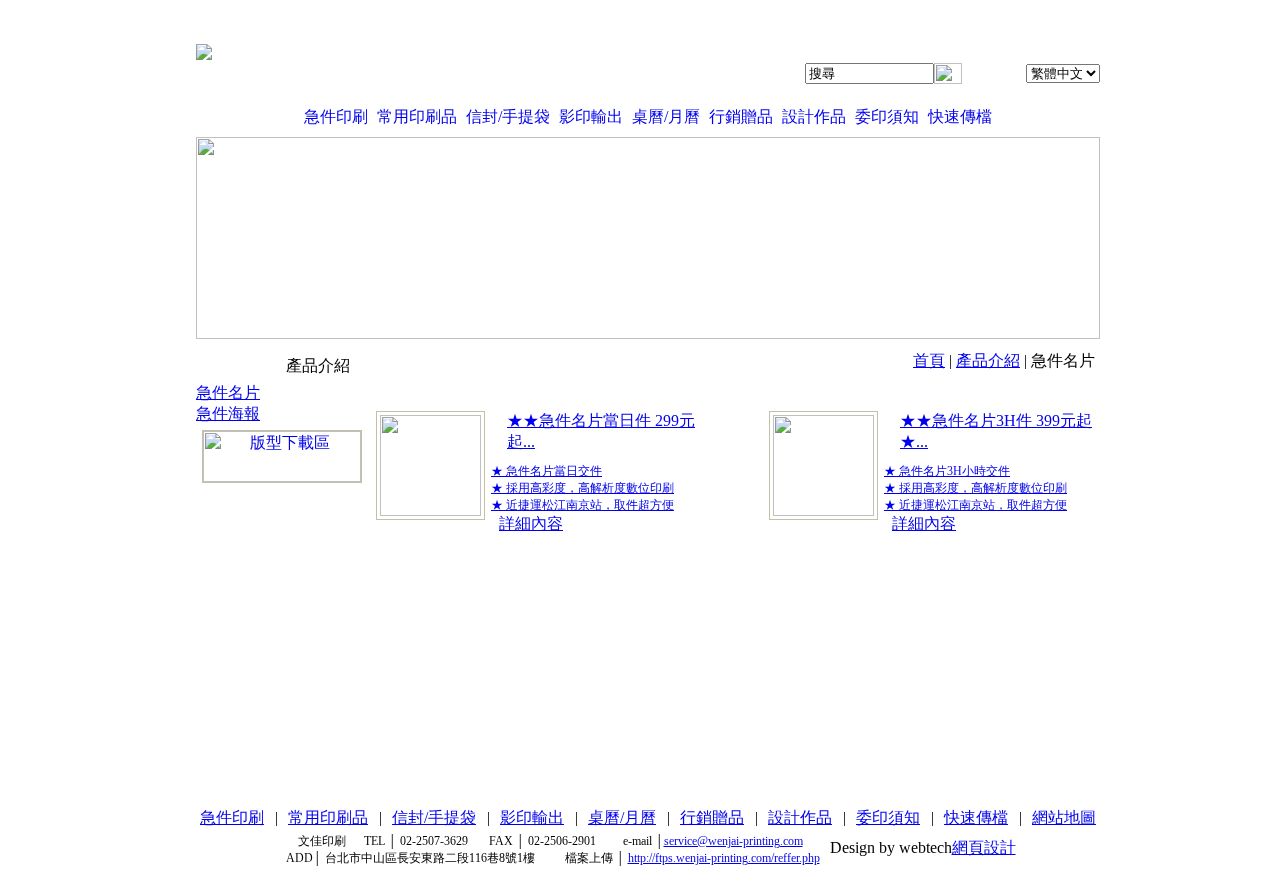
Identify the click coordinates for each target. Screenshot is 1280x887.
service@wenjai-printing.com (733, 841)
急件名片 (228, 392)
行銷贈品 (741, 116)
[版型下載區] (282, 456)
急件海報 (228, 413)
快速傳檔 (960, 116)
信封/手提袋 (508, 116)
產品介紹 (988, 360)
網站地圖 (1064, 817)
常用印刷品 (417, 116)
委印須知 (887, 116)
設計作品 (814, 116)
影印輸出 (591, 116)
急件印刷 (336, 116)
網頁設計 (984, 847)
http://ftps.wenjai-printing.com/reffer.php (724, 858)
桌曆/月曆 (666, 116)
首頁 (929, 360)
